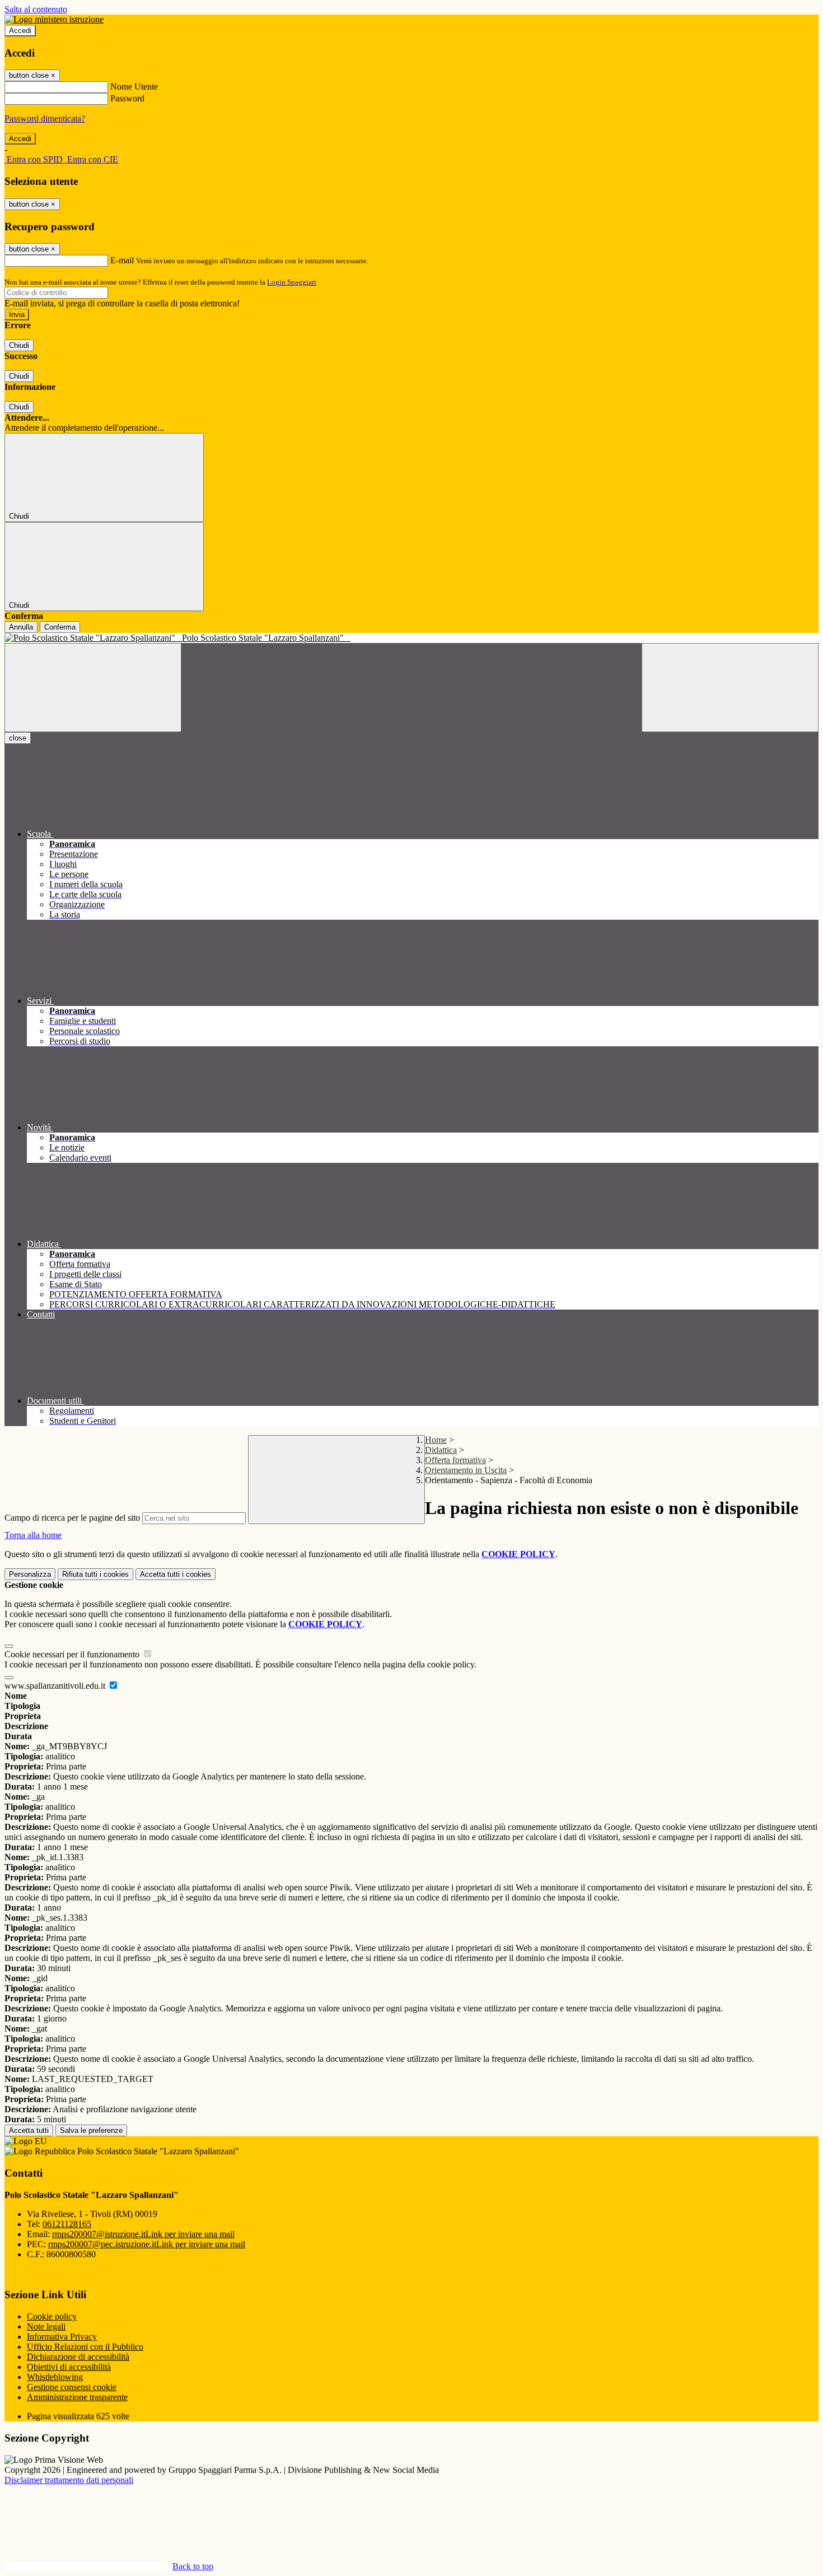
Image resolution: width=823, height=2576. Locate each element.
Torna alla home (33, 1535)
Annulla (21, 627)
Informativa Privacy (62, 2337)
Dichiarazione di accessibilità (78, 2357)
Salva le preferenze (91, 2130)
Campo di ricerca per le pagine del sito (72, 1518)
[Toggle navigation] (93, 688)
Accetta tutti (176, 1574)
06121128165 (67, 2224)
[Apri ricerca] (730, 688)
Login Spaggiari (292, 282)
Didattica (441, 1450)
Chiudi (19, 345)
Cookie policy (52, 2316)
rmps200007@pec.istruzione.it (147, 2244)
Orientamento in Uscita (466, 1470)
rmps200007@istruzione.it (143, 2234)
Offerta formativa (455, 1460)
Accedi (20, 31)
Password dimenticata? (45, 118)
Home (436, 1440)
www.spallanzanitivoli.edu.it (56, 1686)
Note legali (46, 2326)
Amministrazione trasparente (77, 2397)
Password (127, 98)
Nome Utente (134, 87)
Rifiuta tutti (95, 1574)
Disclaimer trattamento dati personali (69, 2480)
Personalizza (30, 1574)
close (18, 738)
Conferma (60, 627)
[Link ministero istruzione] (54, 19)
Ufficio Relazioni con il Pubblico (85, 2347)
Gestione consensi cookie (72, 2387)
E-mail (122, 260)
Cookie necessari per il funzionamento (73, 1654)
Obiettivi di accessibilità (69, 2367)
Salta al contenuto (36, 9)
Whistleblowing (55, 2377)
